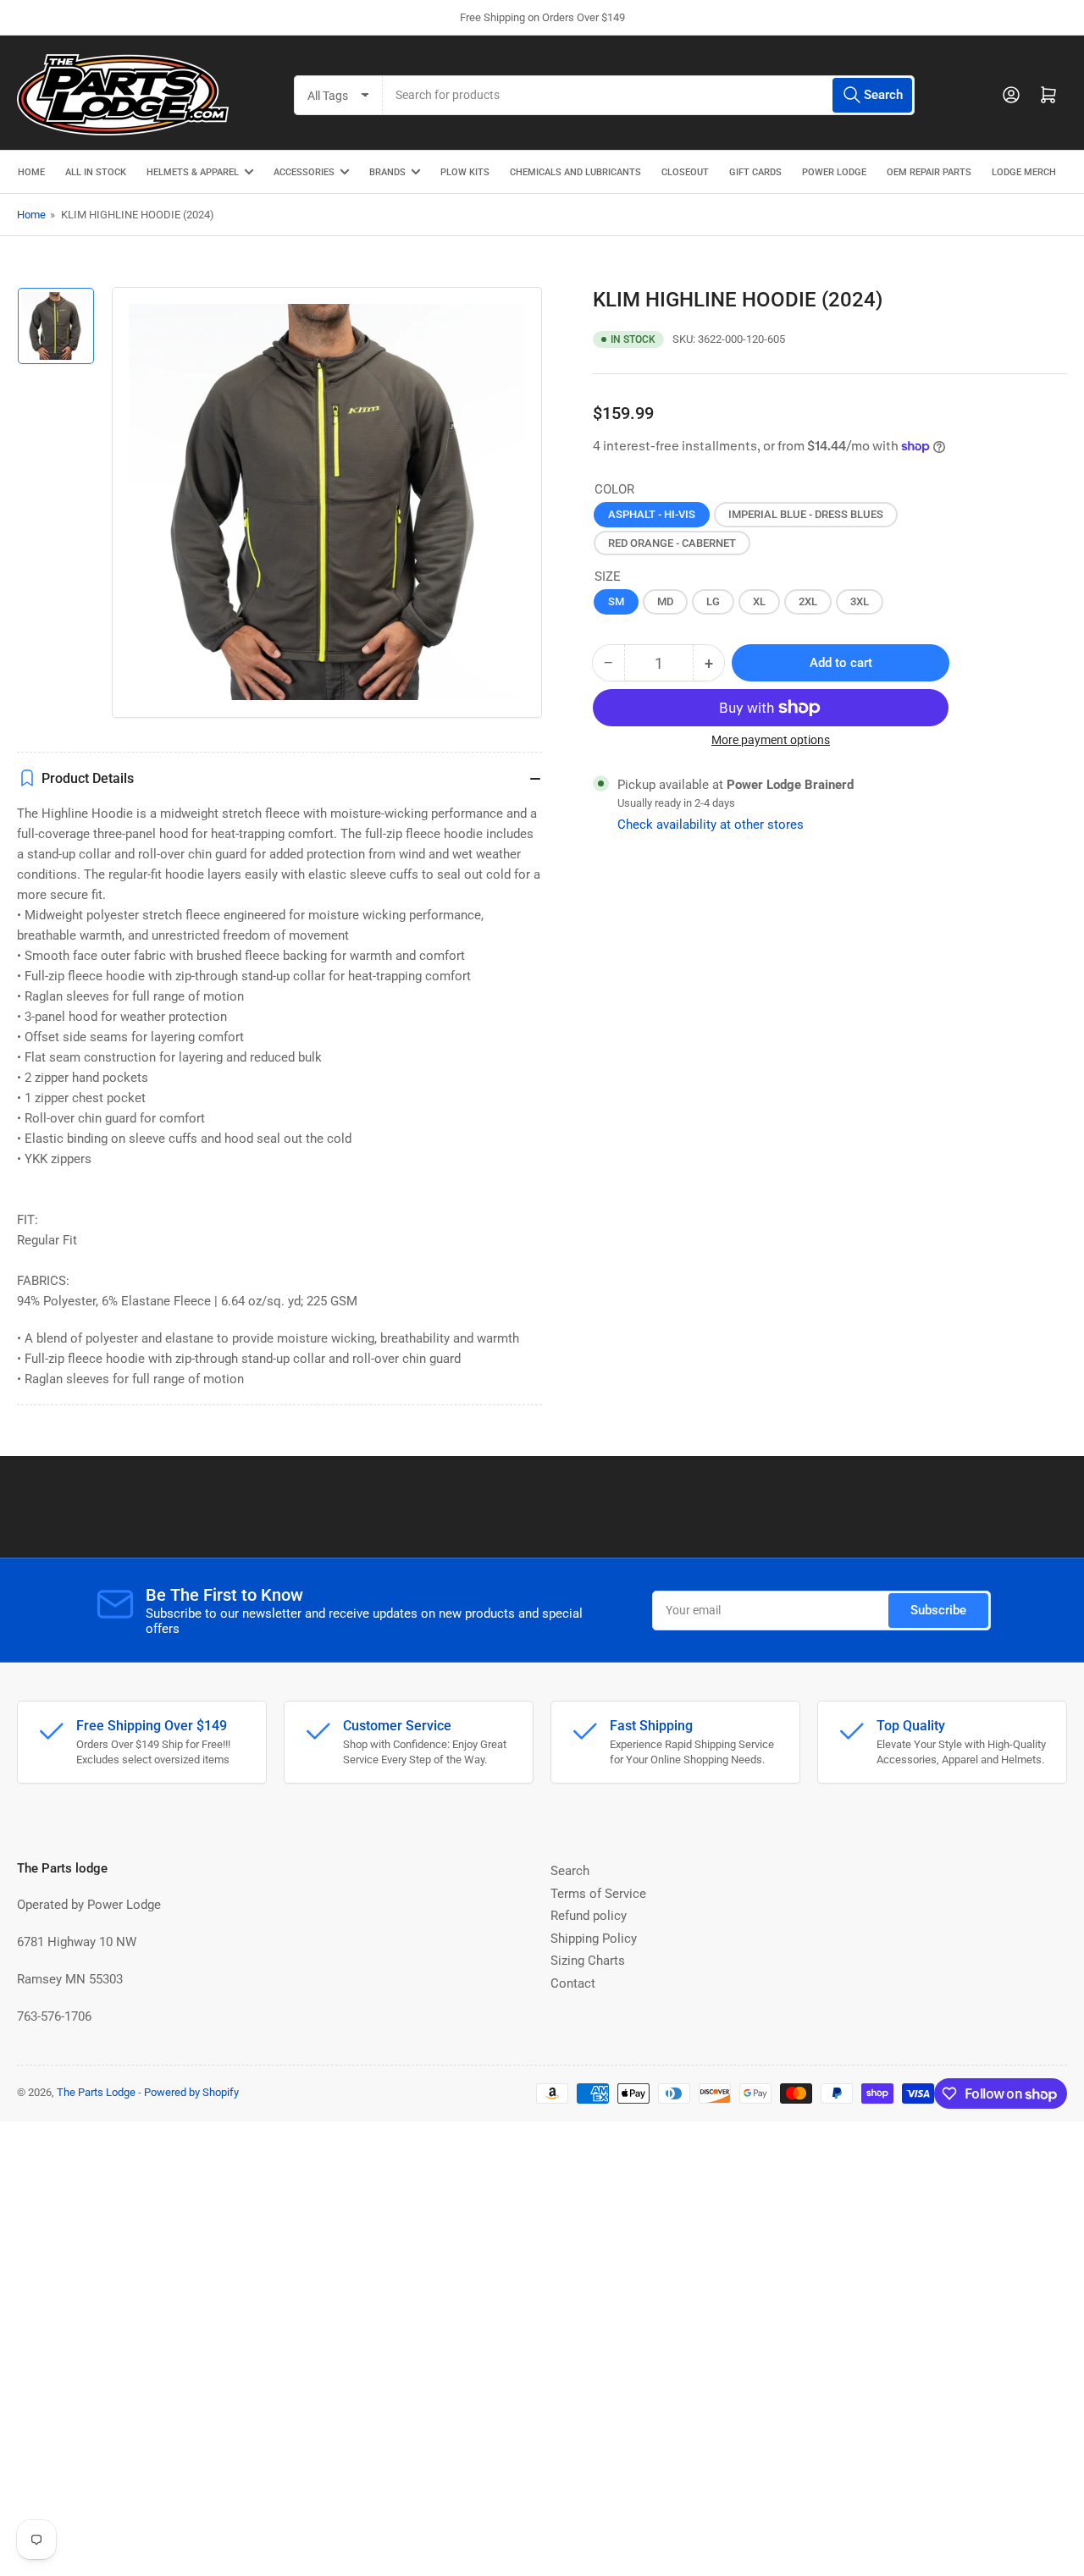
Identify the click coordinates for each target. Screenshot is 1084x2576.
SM (616, 601)
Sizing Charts (588, 1961)
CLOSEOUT (685, 172)
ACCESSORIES (304, 172)
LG (713, 601)
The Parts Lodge (96, 2092)
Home (31, 215)
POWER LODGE (834, 172)
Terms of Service (598, 1894)
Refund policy (589, 1916)
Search (570, 1871)
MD (665, 601)
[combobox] (648, 95)
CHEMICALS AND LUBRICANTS (575, 172)
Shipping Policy (594, 1939)
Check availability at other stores (711, 825)
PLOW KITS (465, 172)
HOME (31, 172)
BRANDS (387, 172)
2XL (808, 601)
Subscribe (938, 1610)
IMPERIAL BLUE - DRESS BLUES (806, 514)
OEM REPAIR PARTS (929, 172)
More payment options (771, 740)
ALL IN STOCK (96, 172)
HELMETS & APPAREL (193, 172)
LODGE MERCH (1024, 172)
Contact (573, 1983)
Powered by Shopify (191, 2092)
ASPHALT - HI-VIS (652, 514)
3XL (860, 601)
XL (759, 601)
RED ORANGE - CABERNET (672, 542)
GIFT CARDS (755, 172)
